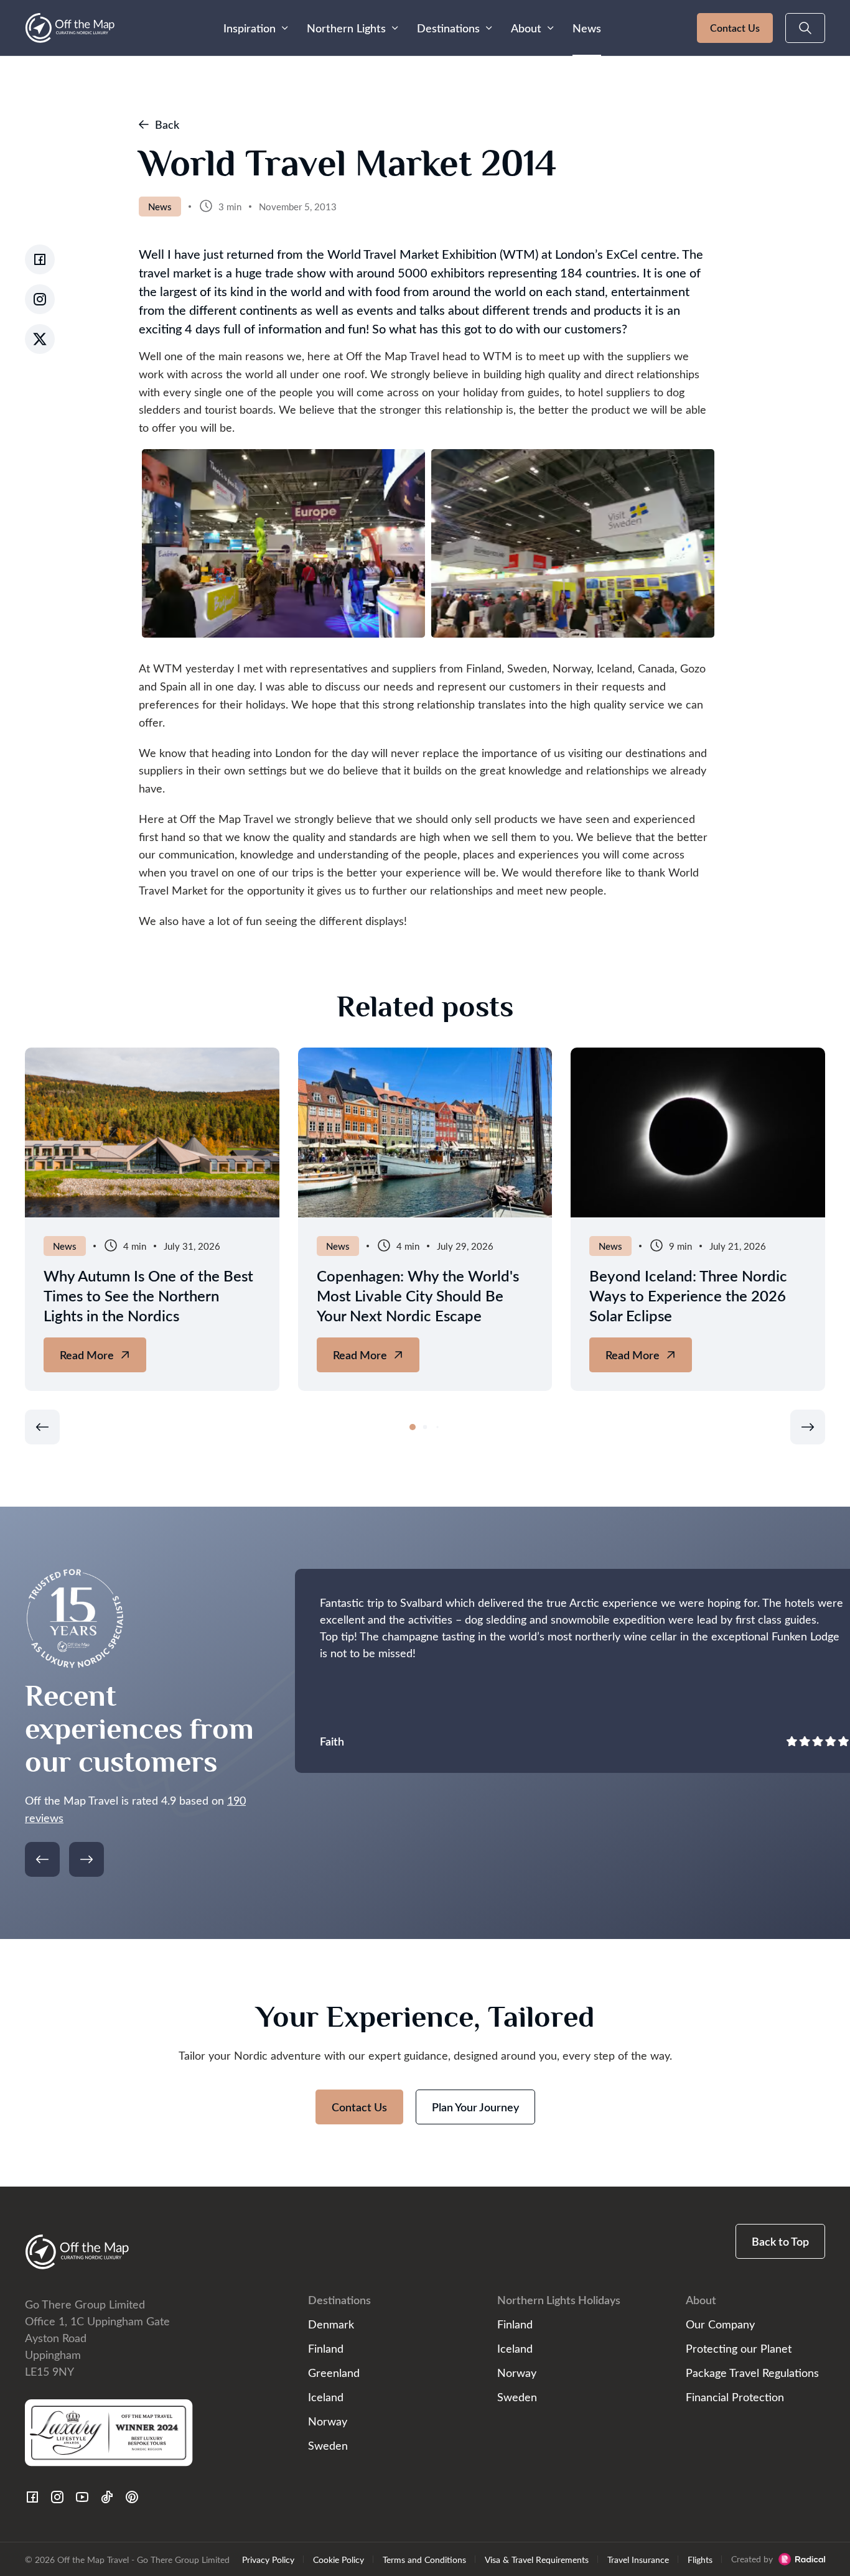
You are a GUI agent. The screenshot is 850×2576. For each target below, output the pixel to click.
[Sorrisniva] (152, 1132)
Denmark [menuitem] (331, 2324)
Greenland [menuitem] (334, 2372)
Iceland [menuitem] (326, 2397)
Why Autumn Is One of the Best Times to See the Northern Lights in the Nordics (148, 1295)
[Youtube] (82, 2497)
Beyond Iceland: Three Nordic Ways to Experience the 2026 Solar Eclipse (688, 1295)
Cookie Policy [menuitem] (339, 2559)
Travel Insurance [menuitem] (638, 2559)
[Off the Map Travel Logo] (70, 28)
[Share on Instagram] (40, 299)
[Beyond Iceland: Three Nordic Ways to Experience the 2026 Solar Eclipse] (698, 1132)
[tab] (413, 1427)
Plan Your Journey (475, 2107)
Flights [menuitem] (700, 2559)
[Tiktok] (107, 2497)
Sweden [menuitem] (328, 2445)
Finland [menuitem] (326, 2348)
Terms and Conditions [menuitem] (424, 2559)
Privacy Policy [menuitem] (268, 2559)
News (160, 207)
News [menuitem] (587, 28)
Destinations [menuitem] (448, 28)
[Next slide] (808, 1427)
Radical (802, 2559)
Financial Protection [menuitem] (735, 2397)
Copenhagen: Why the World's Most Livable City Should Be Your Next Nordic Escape (418, 1295)
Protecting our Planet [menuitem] (739, 2348)
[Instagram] (57, 2497)
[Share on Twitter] (40, 339)
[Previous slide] (42, 1427)
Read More (100, 1360)
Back (167, 124)
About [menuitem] (526, 28)
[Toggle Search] (805, 28)
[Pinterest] (132, 2497)
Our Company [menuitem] (720, 2324)
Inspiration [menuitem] (250, 28)
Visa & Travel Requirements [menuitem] (537, 2559)
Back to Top (780, 2241)
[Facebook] (32, 2497)
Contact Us (735, 28)
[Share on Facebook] (40, 259)
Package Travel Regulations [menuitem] (752, 2372)
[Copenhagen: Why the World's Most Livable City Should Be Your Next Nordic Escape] (425, 1132)
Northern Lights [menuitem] (346, 28)
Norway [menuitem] (328, 2421)
